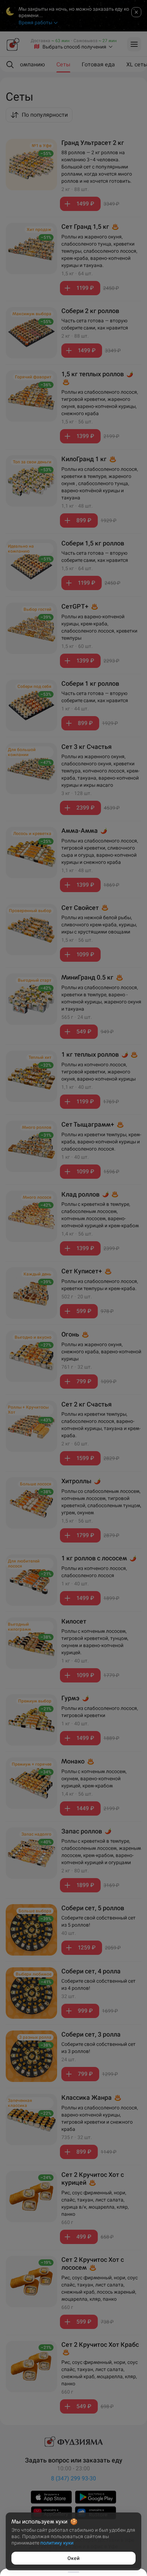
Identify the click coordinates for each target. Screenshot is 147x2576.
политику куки (57, 2543)
